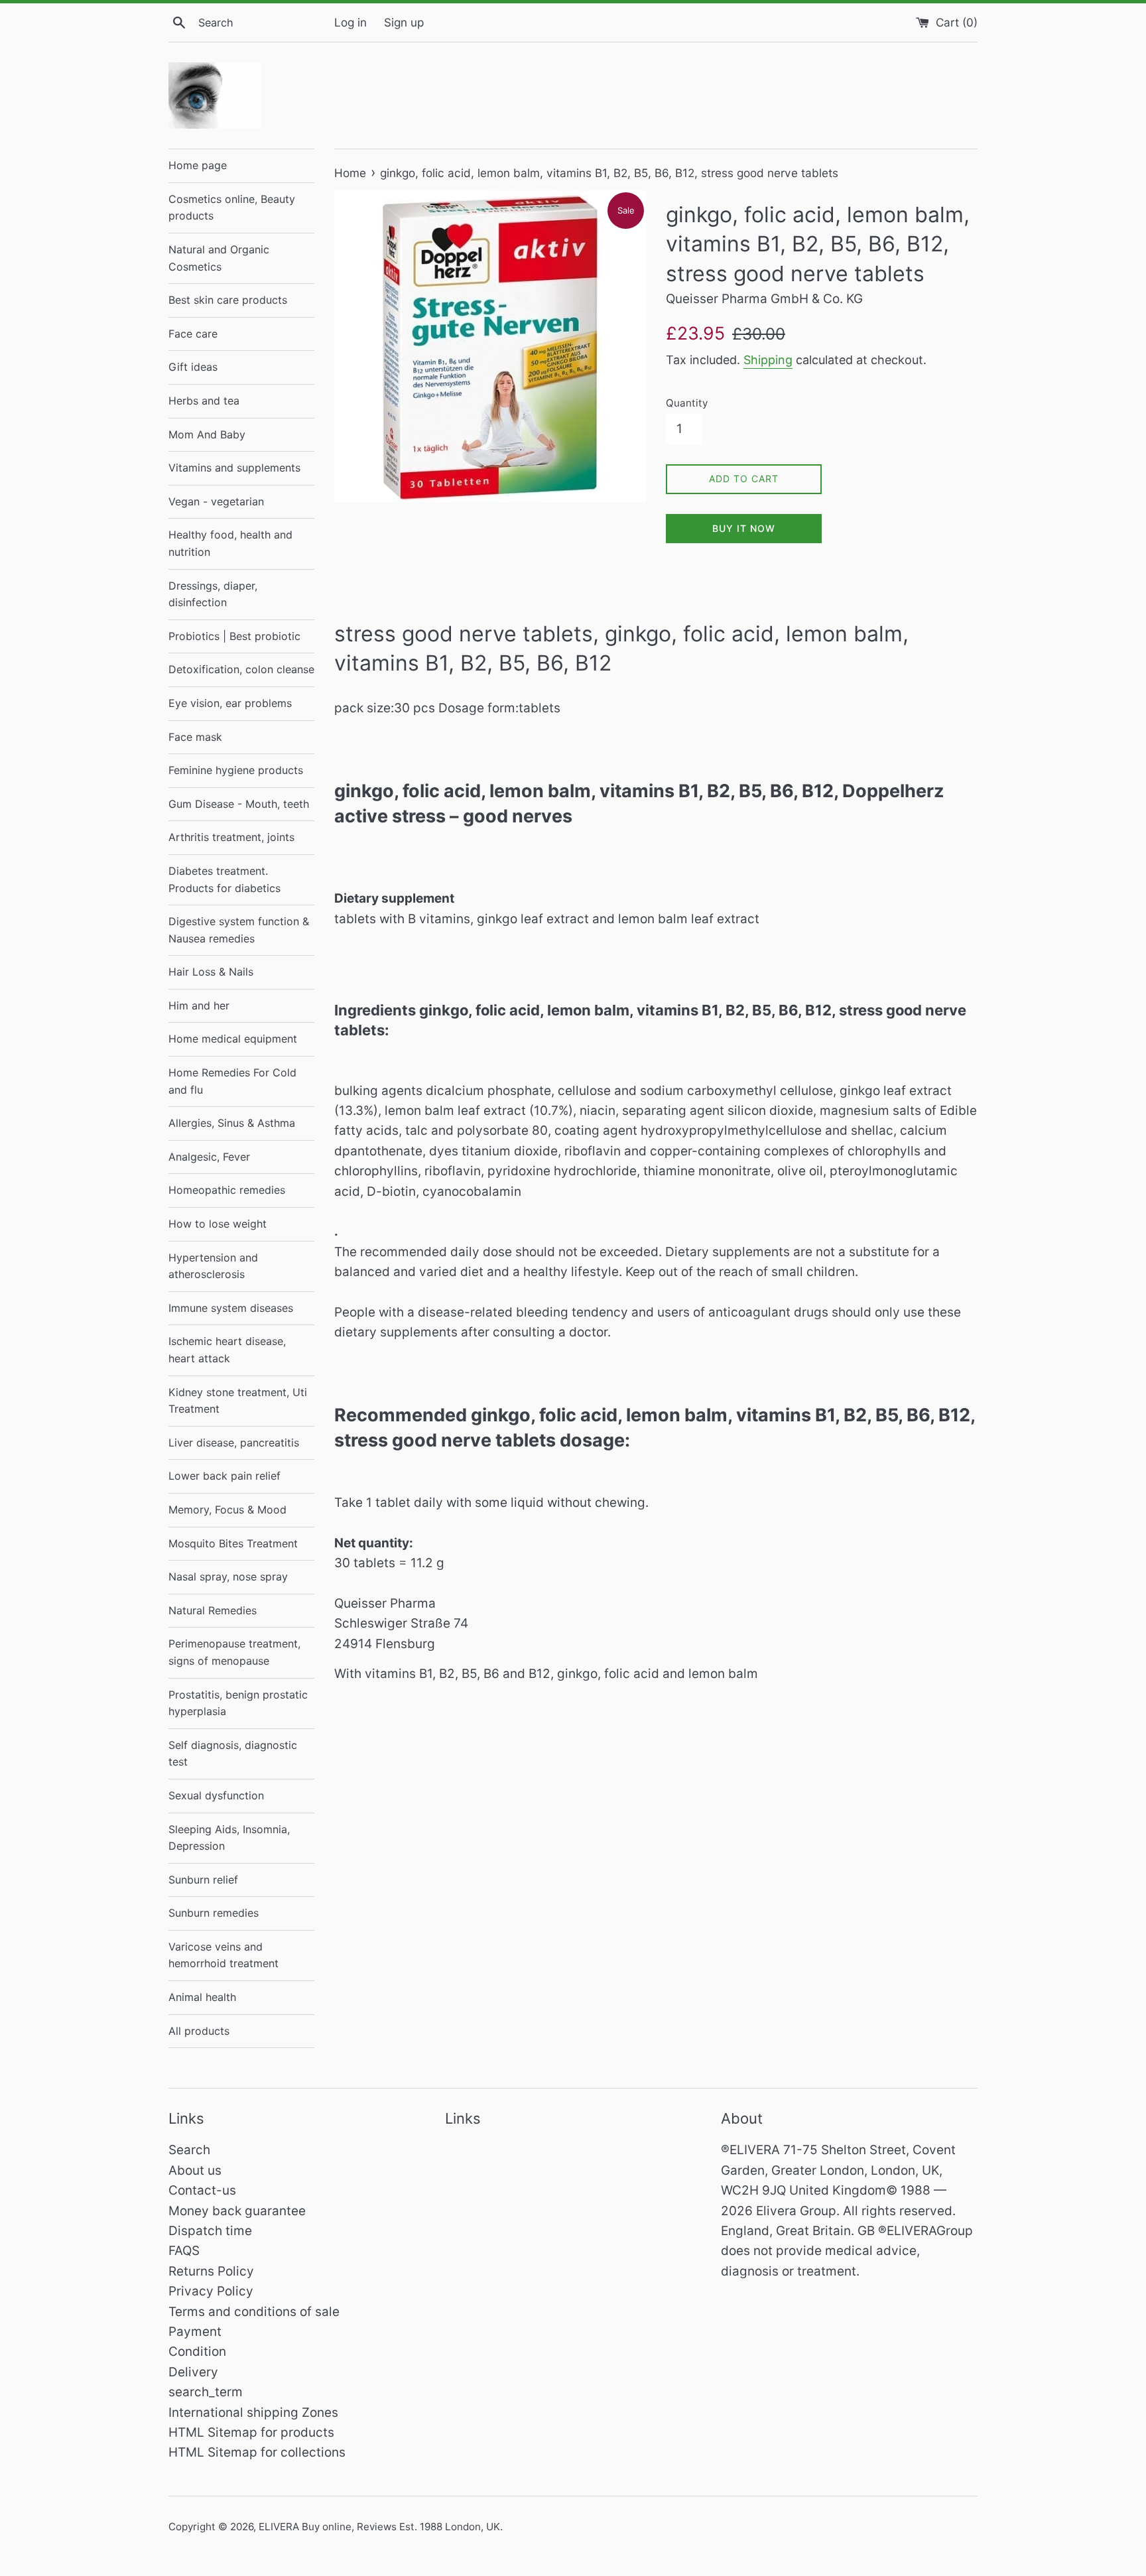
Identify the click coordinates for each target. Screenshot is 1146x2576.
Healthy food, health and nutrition (230, 543)
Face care (193, 334)
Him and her (199, 1005)
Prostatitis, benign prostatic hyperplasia (238, 1703)
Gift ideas (193, 367)
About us (195, 2170)
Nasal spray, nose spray (228, 1577)
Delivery (193, 2372)
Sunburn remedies (214, 1913)
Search (189, 2150)
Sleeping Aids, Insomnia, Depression (229, 1838)
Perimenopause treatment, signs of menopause (234, 1652)
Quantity (687, 403)
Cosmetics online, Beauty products (232, 208)
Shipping (768, 360)
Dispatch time (210, 2231)
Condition (197, 2351)
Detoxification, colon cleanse (241, 669)
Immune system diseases (231, 1308)
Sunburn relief (203, 1880)
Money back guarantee (237, 2211)
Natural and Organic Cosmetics (219, 258)
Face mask (195, 737)
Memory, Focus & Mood (227, 1510)
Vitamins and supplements (234, 468)
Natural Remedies (213, 1610)
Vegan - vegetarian (216, 501)
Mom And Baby (207, 434)
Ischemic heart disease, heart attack (227, 1350)
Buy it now (744, 528)
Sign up (404, 22)
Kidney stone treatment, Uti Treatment (238, 1401)
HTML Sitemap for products (251, 2432)
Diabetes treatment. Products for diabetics (224, 879)
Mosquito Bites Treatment (233, 1543)
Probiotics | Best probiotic (234, 636)
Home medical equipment (233, 1039)
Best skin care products (228, 300)
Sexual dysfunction (216, 1795)
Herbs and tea (204, 401)
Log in (350, 22)
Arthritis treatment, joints (231, 837)
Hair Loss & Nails (211, 972)
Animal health (202, 1997)
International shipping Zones (253, 2413)
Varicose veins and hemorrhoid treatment (223, 1955)
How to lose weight (218, 1224)
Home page (198, 165)
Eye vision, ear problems (230, 703)
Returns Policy (211, 2271)
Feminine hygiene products (236, 770)
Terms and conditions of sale (254, 2312)
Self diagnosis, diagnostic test (233, 1754)
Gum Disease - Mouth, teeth (239, 804)
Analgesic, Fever (209, 1157)
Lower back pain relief (224, 1476)
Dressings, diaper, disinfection (213, 594)
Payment (195, 2332)
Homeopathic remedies (227, 1190)
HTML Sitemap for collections (257, 2452)
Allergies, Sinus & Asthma (232, 1123)
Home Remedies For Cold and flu (232, 1081)
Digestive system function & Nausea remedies (239, 930)
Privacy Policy (211, 2291)
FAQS (184, 2251)
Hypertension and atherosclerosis (213, 1266)
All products (199, 2031)
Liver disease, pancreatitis (234, 1443)
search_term (206, 2392)
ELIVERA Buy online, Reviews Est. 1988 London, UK (379, 2527)
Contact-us (202, 2190)
